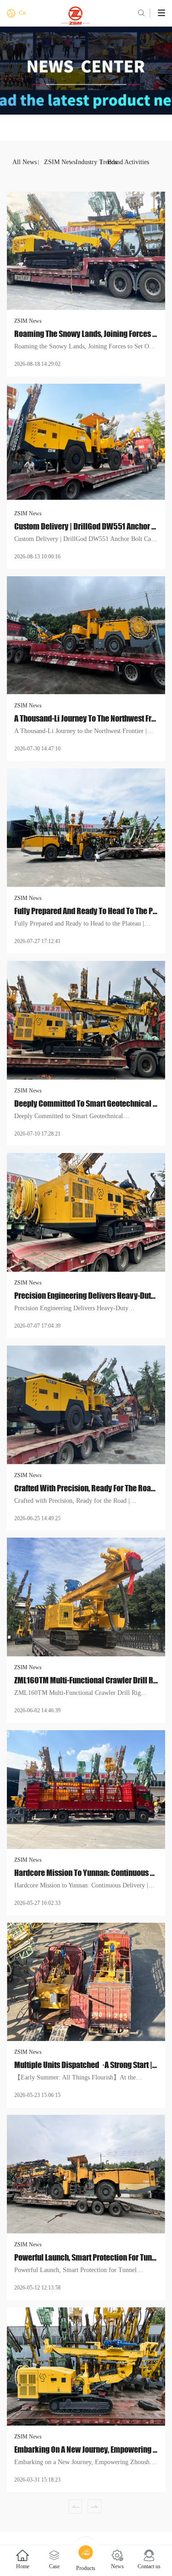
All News (25, 162)
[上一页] (75, 2506)
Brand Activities (120, 162)
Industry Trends (89, 162)
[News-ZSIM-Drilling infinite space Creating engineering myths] (86, 16)
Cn (22, 13)
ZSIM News (57, 162)
